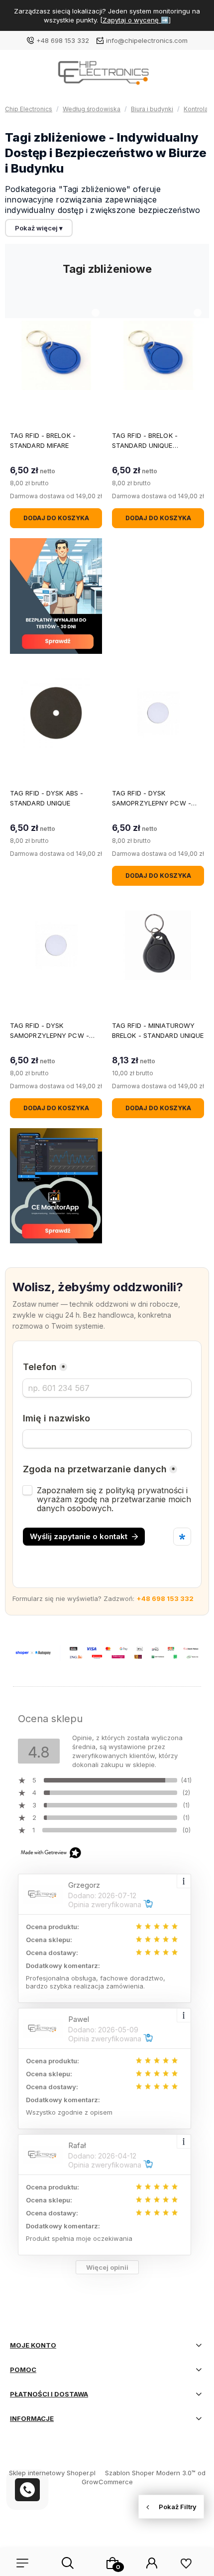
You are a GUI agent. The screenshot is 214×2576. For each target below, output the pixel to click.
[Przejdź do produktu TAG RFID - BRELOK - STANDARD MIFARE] (56, 355)
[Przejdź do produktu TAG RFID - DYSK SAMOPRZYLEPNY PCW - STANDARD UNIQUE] (56, 945)
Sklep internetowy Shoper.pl (52, 2473)
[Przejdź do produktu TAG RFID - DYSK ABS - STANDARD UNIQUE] (56, 713)
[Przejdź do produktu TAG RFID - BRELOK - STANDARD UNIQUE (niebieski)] (158, 355)
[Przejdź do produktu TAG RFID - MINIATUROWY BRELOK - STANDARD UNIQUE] (158, 945)
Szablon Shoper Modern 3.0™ (150, 2473)
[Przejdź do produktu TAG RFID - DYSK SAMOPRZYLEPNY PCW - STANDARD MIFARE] (158, 713)
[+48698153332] (27, 2490)
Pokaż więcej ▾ (39, 228)
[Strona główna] (107, 76)
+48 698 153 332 (63, 40)
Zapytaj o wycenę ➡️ (136, 20)
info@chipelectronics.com (147, 40)
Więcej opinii (107, 2267)
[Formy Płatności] (107, 1652)
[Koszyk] (112, 2563)
